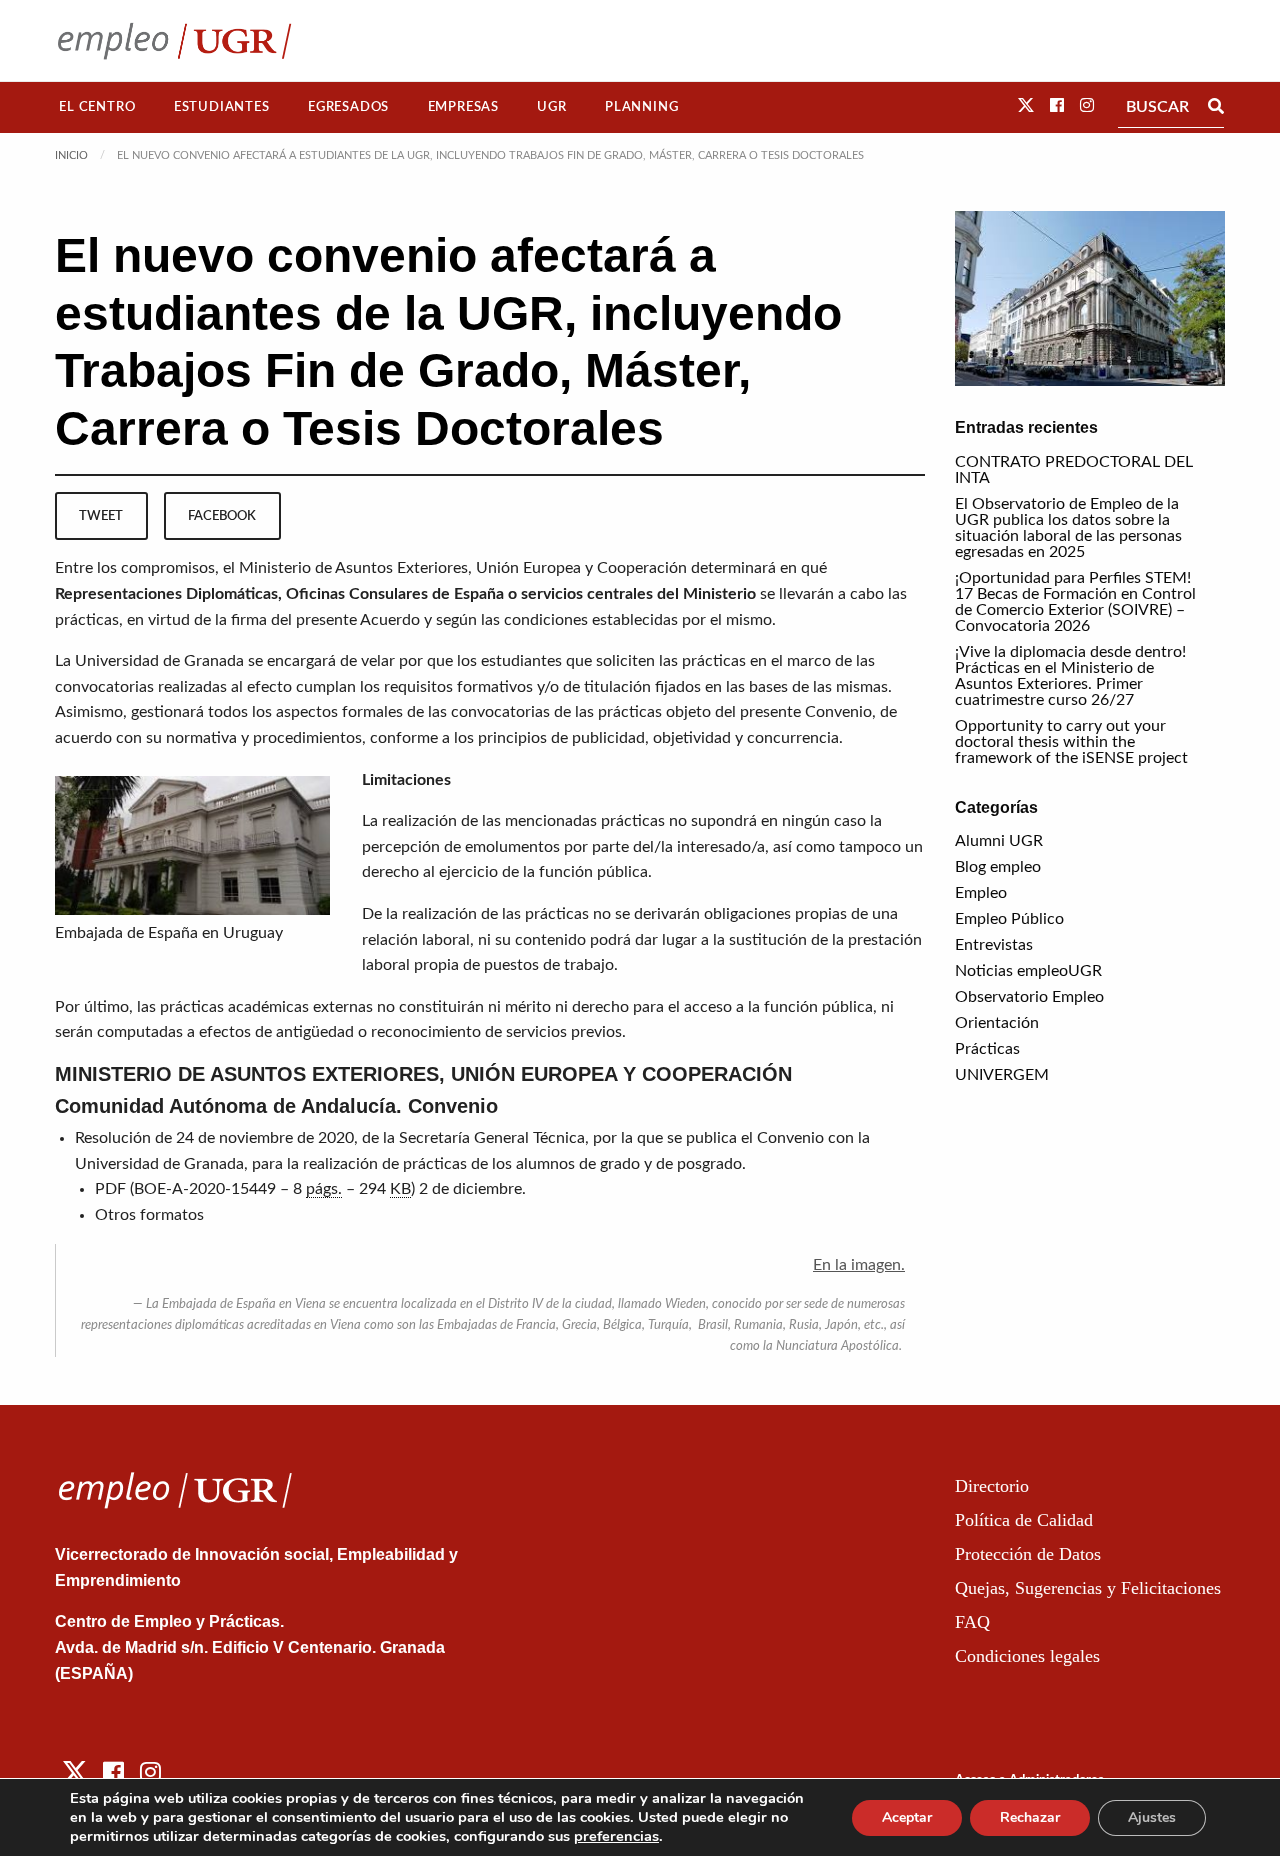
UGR (551, 107)
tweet (101, 516)
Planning (641, 107)
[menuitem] (97, 107)
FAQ (972, 1622)
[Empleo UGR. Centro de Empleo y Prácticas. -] (174, 40)
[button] (1026, 106)
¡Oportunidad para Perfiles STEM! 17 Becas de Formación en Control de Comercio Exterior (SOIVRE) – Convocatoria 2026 (1075, 602)
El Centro (97, 107)
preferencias (616, 1836)
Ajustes (1152, 1817)
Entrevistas (994, 945)
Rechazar (1030, 1817)
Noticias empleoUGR (1028, 971)
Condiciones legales (1027, 1656)
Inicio (71, 155)
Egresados (348, 107)
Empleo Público (1009, 919)
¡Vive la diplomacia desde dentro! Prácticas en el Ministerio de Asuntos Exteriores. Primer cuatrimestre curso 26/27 (1070, 676)
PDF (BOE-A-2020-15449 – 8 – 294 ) (255, 1189)
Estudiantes (222, 107)
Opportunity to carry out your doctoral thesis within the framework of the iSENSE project (1071, 742)
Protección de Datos (1028, 1554)
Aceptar (907, 1817)
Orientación (997, 1023)
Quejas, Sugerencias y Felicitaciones (1088, 1588)
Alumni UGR (999, 841)
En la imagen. (859, 1265)
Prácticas (987, 1049)
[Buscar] (1216, 107)
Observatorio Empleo (1029, 997)
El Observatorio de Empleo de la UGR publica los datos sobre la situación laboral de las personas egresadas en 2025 (1068, 528)
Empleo (981, 893)
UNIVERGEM (1002, 1075)
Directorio (992, 1486)
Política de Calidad (1024, 1520)
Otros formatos (149, 1215)
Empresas (463, 107)
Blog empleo (998, 867)
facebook (222, 516)
